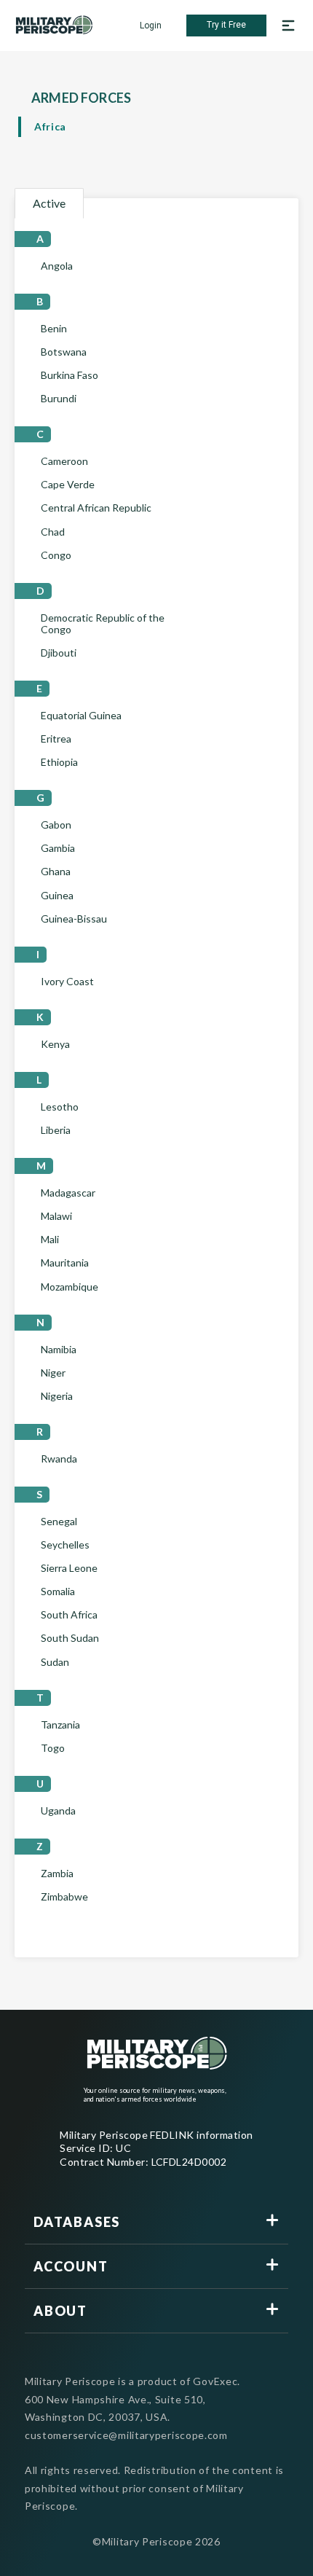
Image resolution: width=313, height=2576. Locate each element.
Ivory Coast (67, 982)
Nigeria (57, 1396)
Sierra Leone (69, 1568)
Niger (53, 1373)
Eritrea (56, 739)
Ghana (56, 872)
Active (49, 203)
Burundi (59, 399)
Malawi (56, 1216)
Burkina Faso (70, 375)
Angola (57, 266)
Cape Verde (68, 485)
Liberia (56, 1130)
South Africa (69, 1615)
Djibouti (59, 653)
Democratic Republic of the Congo (103, 624)
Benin (54, 329)
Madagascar (68, 1193)
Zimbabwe (64, 1897)
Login (151, 26)
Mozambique (70, 1287)
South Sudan (70, 1638)
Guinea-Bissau (74, 919)
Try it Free (226, 25)
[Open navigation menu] (288, 26)
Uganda (58, 1811)
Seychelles (65, 1545)
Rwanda (59, 1459)
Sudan (55, 1662)
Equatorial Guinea (81, 716)
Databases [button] (77, 2222)
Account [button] (71, 2266)
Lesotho (60, 1107)
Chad (53, 532)
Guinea (57, 896)
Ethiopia (59, 762)
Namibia (59, 1350)
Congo (56, 555)
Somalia (58, 1592)
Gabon (56, 825)
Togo (53, 1748)
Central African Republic (96, 508)
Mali (50, 1240)
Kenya (55, 1044)
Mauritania (65, 1263)
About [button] (60, 2311)
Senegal (59, 1522)
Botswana (64, 352)
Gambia (58, 848)
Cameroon (64, 461)
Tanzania (60, 1725)
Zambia (57, 1874)
